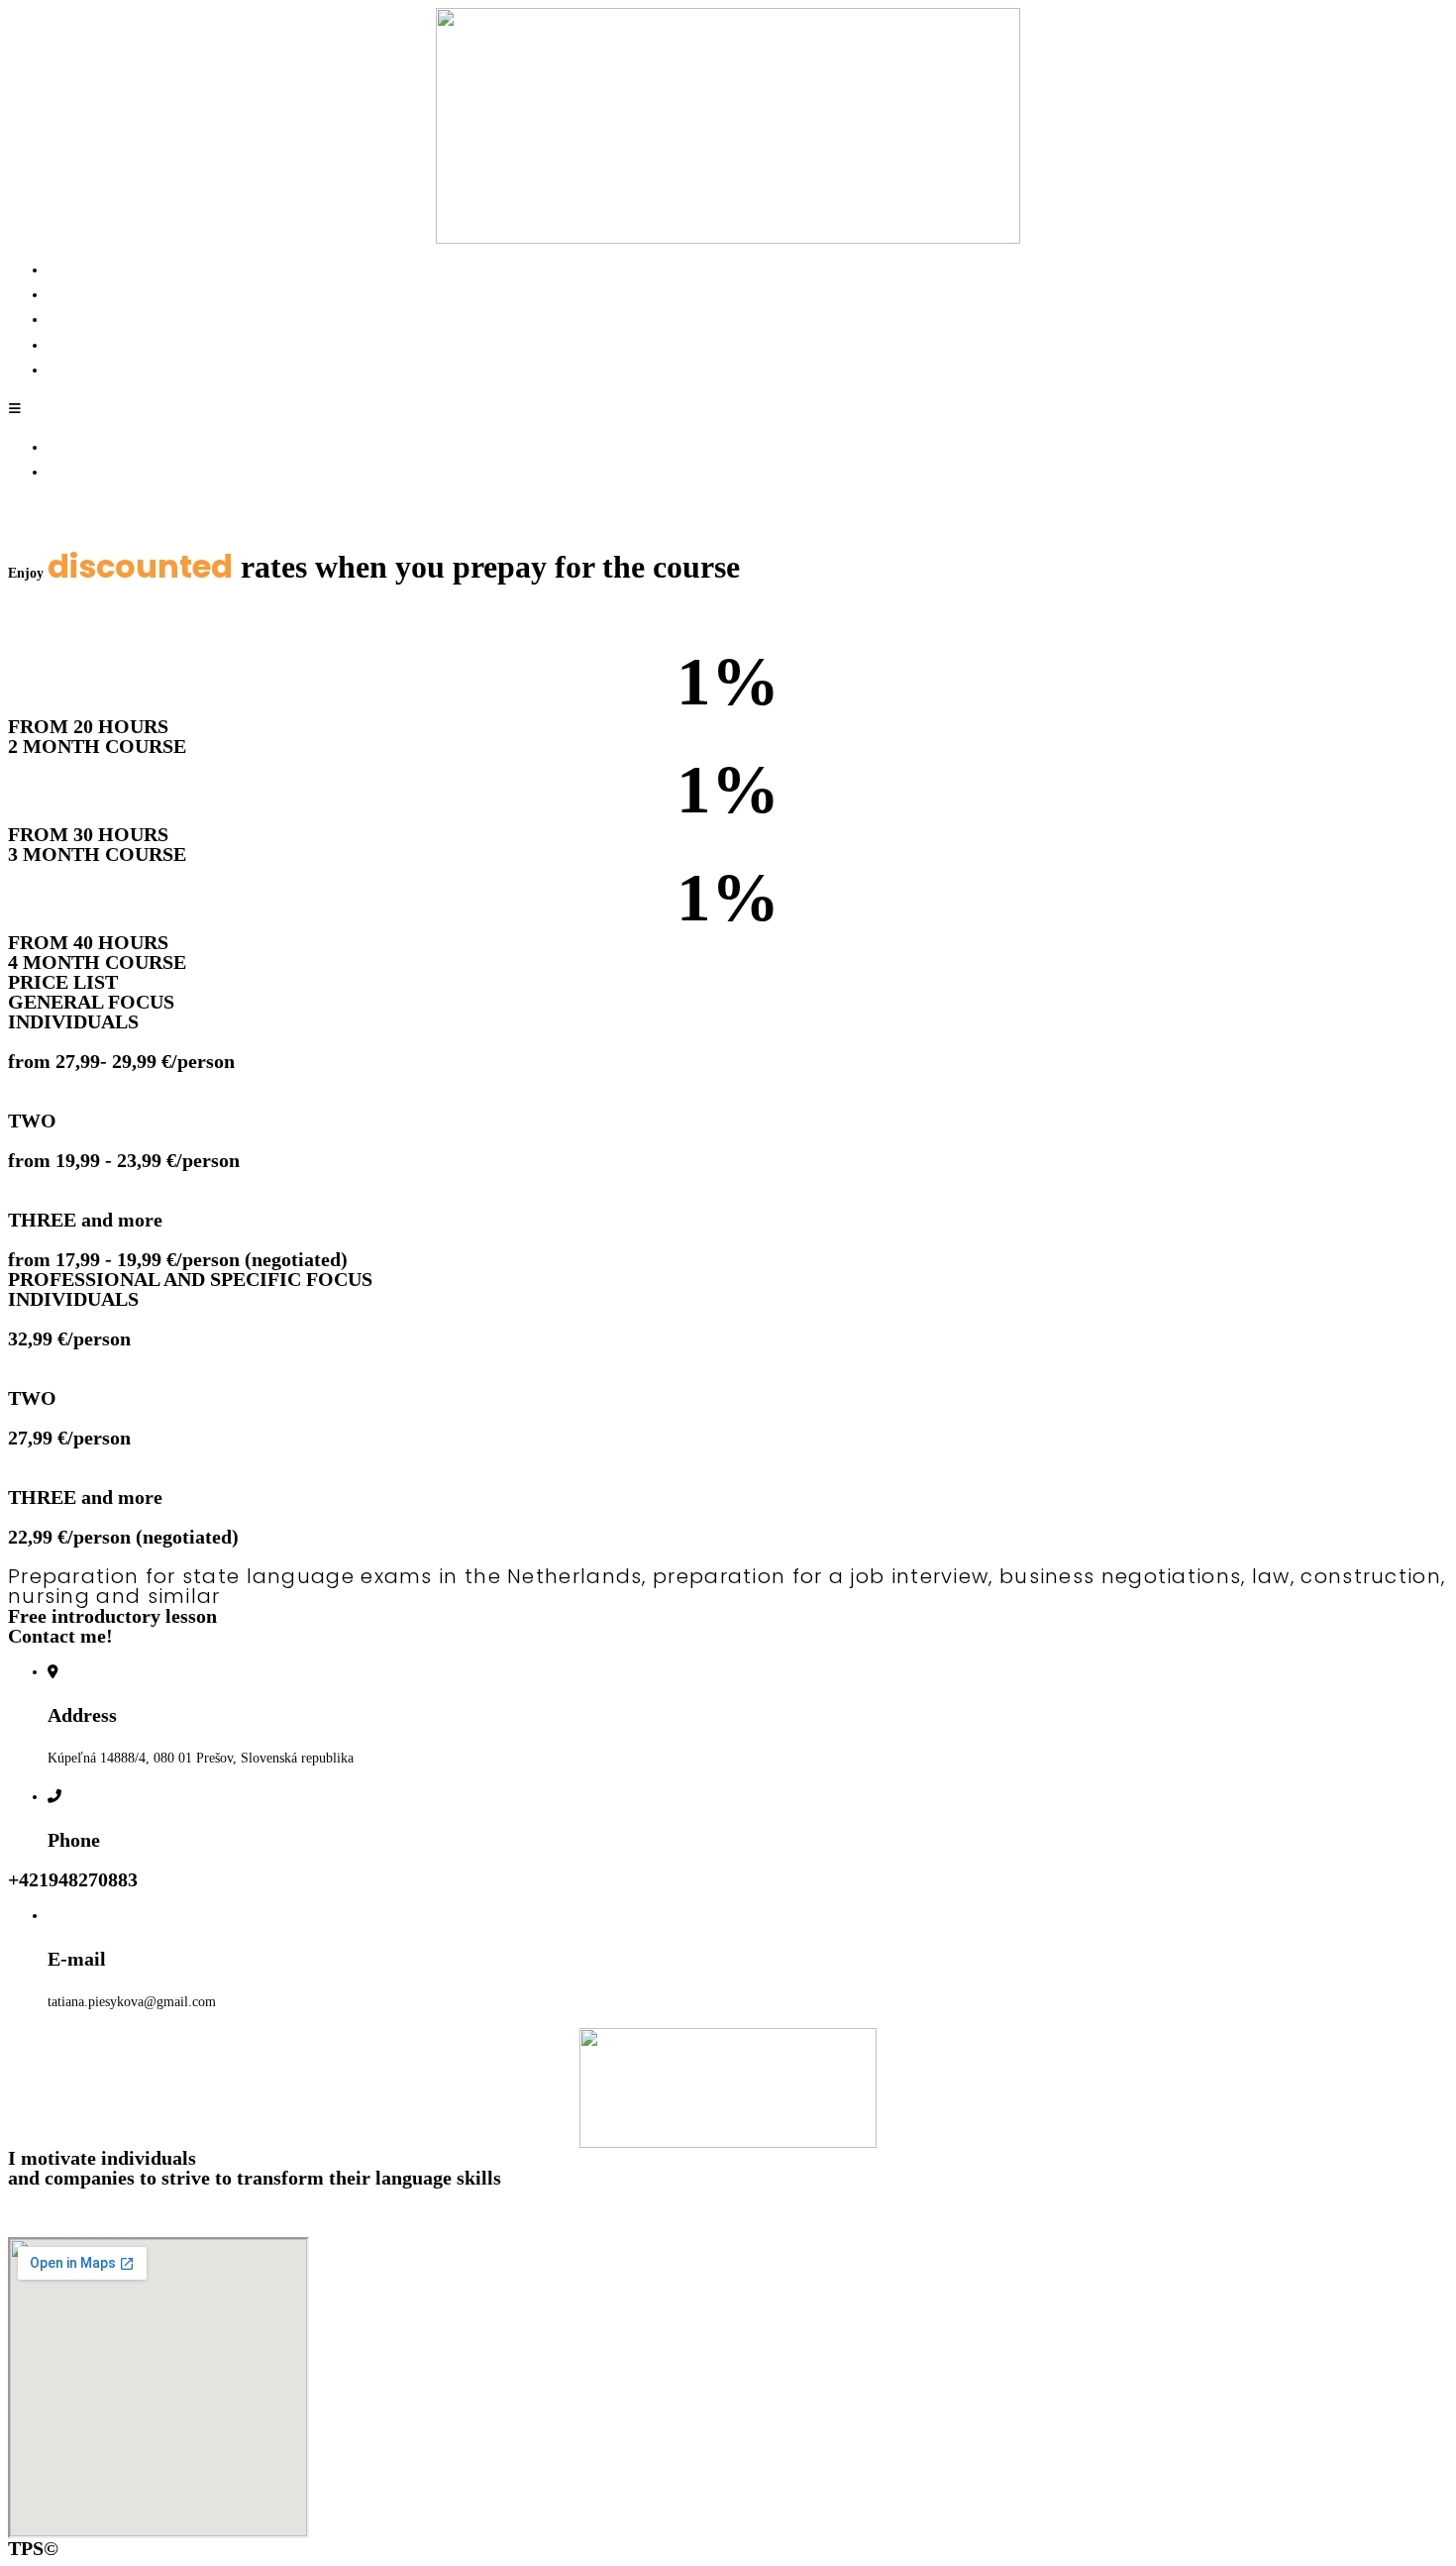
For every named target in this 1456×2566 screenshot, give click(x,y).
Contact (69, 370)
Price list (72, 320)
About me (75, 295)
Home (64, 270)
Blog (61, 345)
